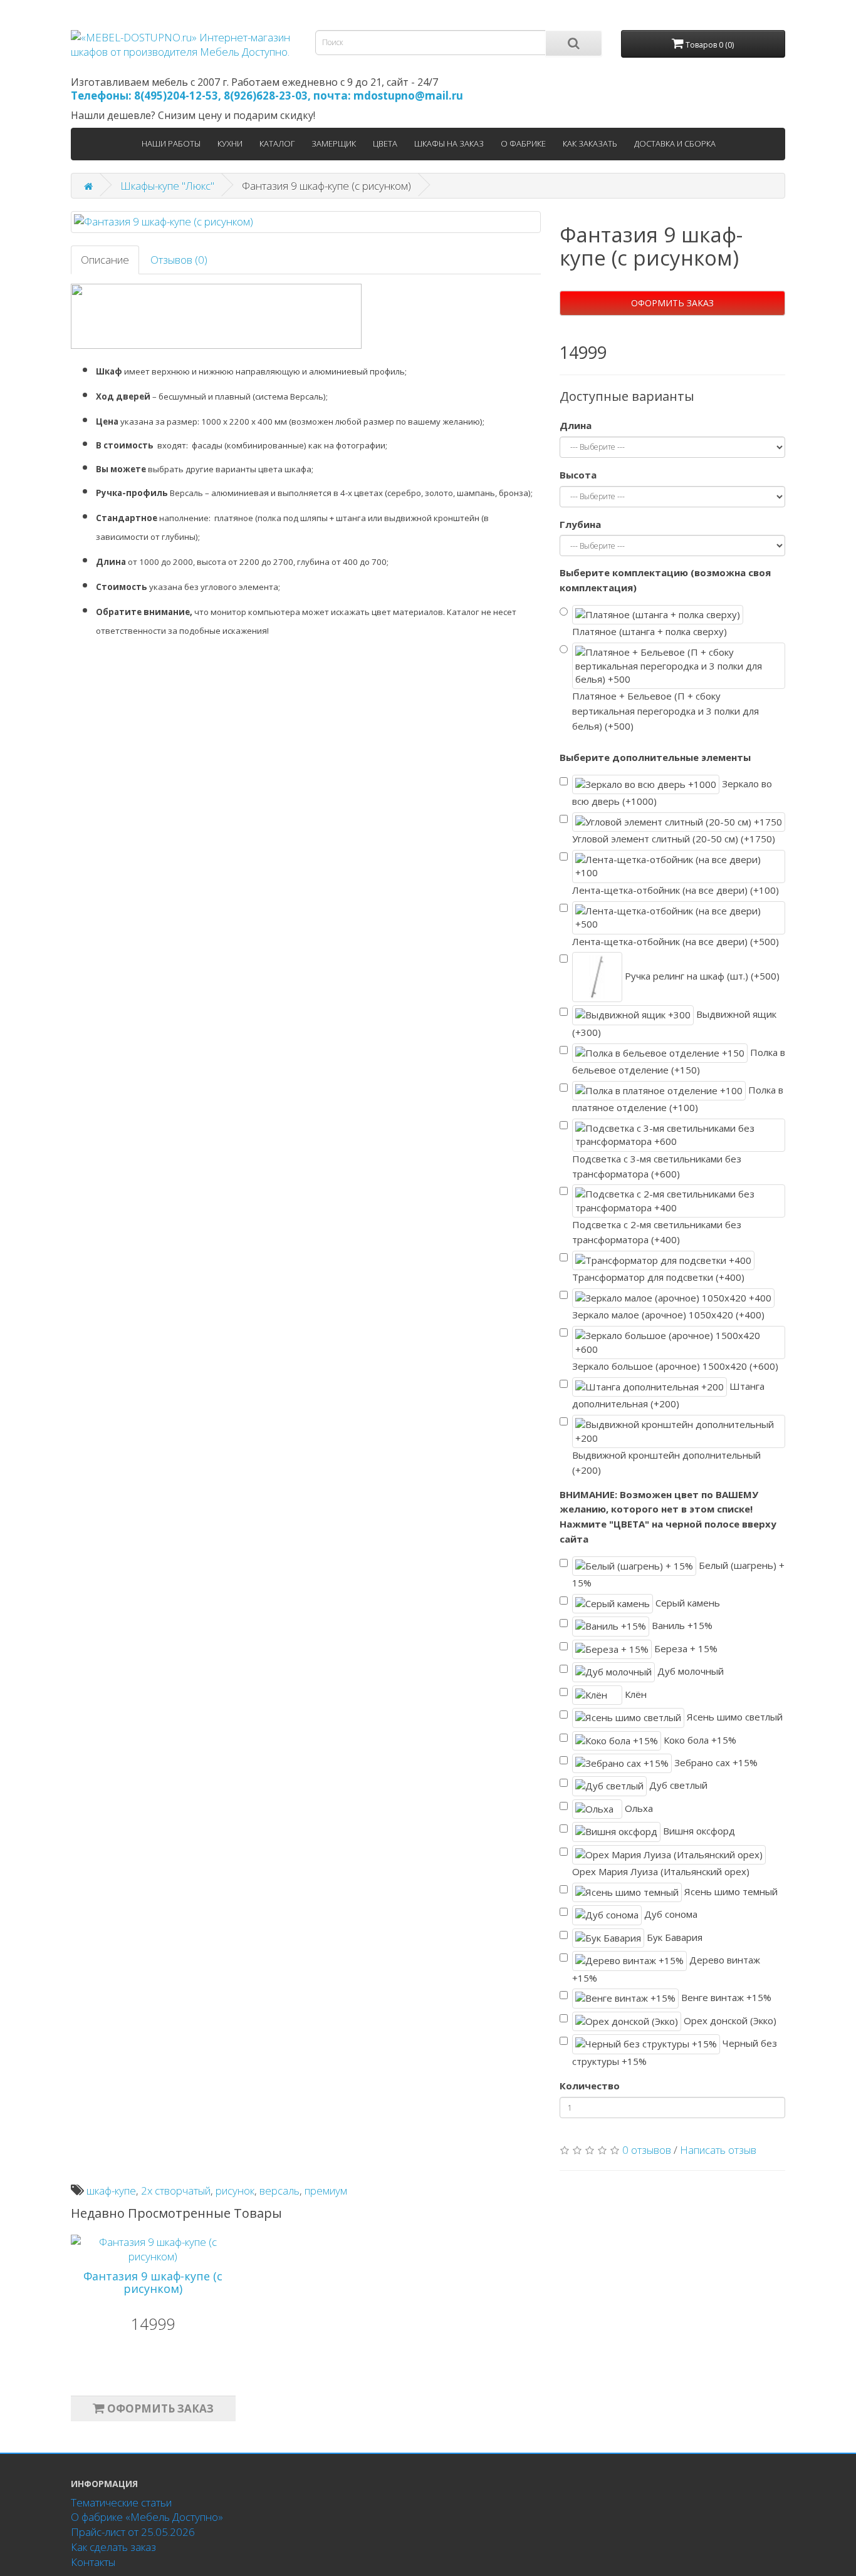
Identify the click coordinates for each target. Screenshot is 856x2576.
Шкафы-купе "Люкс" (167, 186)
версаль (279, 2191)
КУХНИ (230, 143)
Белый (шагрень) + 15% (678, 1574)
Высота (578, 475)
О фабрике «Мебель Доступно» (147, 2517)
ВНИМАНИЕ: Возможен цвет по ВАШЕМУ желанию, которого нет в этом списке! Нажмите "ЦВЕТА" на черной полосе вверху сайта (668, 1517)
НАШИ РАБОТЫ (171, 143)
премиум (326, 2191)
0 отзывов (647, 2150)
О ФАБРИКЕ (523, 143)
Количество (590, 2086)
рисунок (235, 2191)
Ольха (638, 1808)
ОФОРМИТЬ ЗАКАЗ (672, 303)
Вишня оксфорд (698, 1831)
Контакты (93, 2562)
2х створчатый (176, 2191)
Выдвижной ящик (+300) (674, 1023)
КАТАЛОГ (277, 143)
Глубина (580, 524)
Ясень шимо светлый (733, 1717)
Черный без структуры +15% (675, 2052)
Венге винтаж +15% (725, 1997)
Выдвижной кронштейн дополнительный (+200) (666, 1462)
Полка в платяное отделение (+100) (678, 1098)
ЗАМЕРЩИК (334, 143)
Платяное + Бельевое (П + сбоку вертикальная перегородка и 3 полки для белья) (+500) (665, 711)
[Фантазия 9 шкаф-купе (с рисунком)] (306, 222)
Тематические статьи (121, 2502)
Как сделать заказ (113, 2547)
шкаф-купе (111, 2191)
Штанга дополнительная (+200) (668, 1395)
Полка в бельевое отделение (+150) (679, 1061)
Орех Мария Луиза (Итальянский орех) (661, 1871)
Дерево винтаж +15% (666, 1969)
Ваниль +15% (681, 1625)
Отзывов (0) (179, 260)
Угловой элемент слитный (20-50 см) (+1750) (674, 839)
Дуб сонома (670, 1914)
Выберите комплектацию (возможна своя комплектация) (665, 580)
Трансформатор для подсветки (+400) (658, 1277)
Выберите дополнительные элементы (655, 757)
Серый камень (686, 1603)
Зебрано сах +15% (715, 1762)
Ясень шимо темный (730, 1891)
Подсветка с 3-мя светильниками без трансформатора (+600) (657, 1166)
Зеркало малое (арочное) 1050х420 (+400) (668, 1315)
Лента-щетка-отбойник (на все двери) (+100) (676, 890)
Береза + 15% (685, 1648)
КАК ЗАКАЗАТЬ (590, 143)
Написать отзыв (718, 2150)
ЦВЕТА (385, 143)
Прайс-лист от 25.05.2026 (133, 2532)
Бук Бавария (673, 1937)
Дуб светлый (677, 1785)
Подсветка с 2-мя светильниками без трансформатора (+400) (657, 1232)
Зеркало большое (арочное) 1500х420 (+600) (675, 1366)
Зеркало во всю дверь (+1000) (672, 792)
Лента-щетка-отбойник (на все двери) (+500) (676, 941)
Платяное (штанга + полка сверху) (650, 631)
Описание (105, 260)
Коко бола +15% (699, 1739)
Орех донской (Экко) (729, 2020)
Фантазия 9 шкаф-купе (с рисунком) (153, 2282)
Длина (576, 425)
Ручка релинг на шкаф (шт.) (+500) (701, 976)
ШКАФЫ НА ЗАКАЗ (449, 143)
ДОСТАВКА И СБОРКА (675, 143)
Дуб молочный (689, 1671)
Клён (634, 1694)
